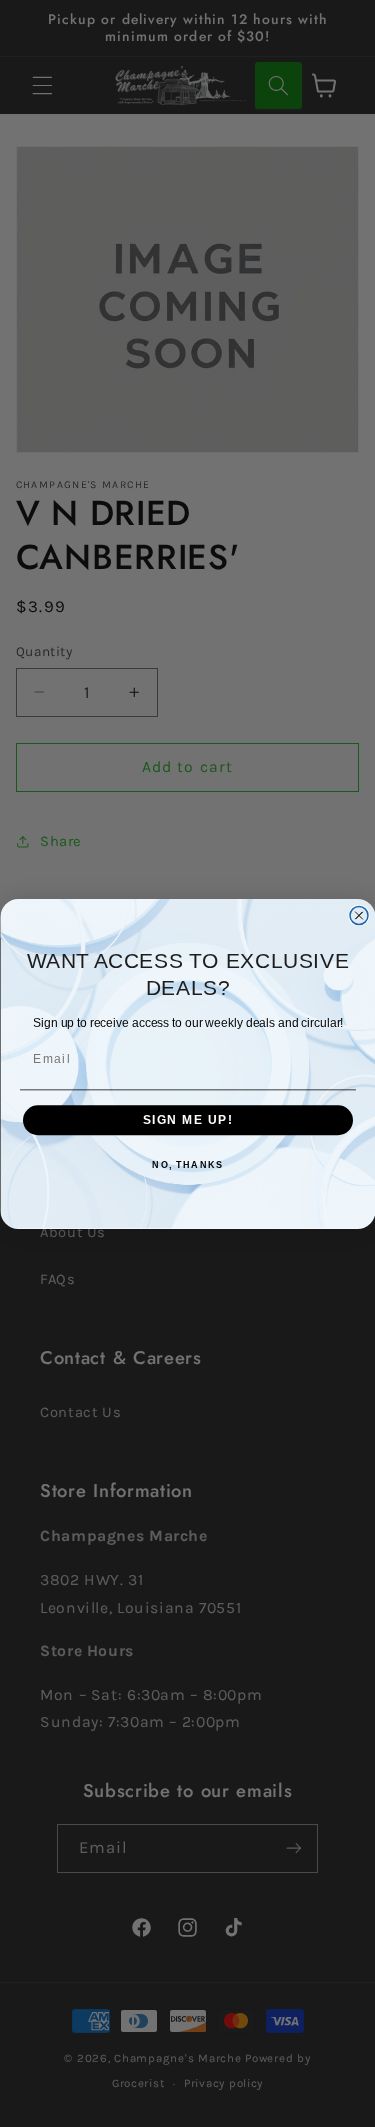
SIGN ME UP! (187, 1119)
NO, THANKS (187, 1165)
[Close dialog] (359, 915)
